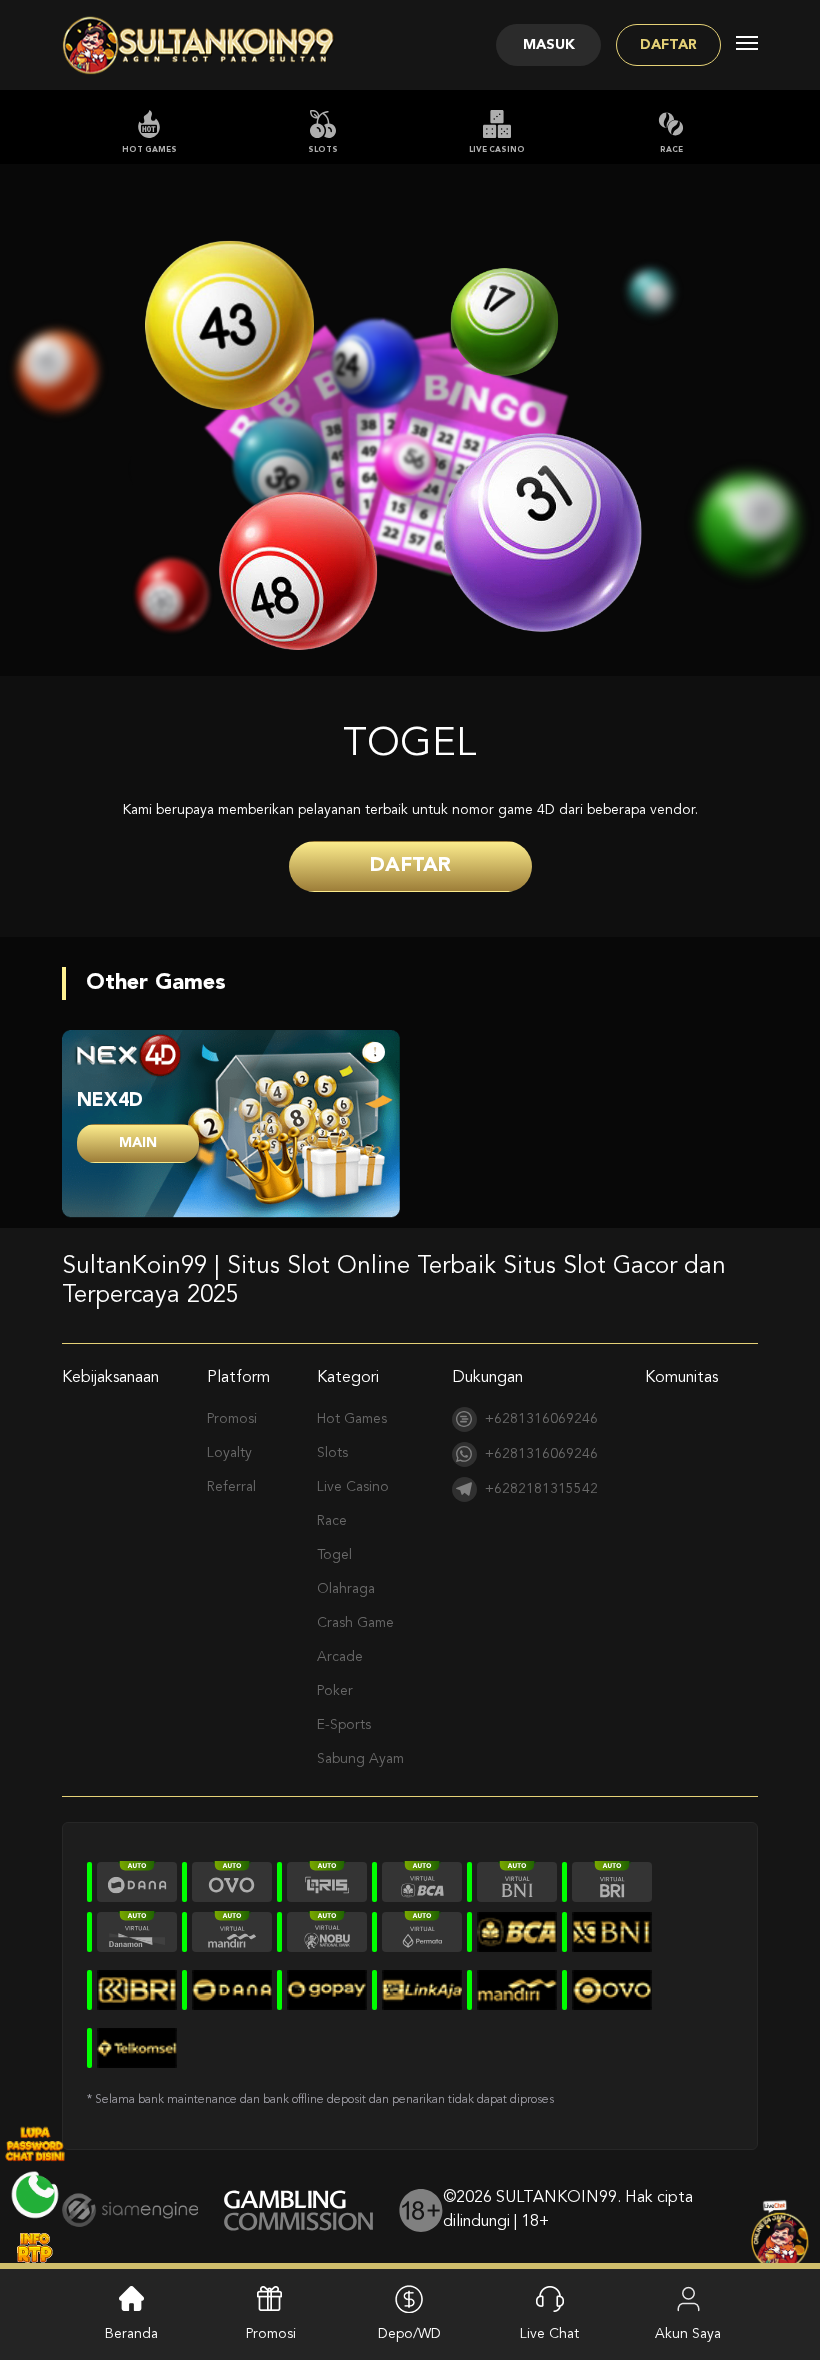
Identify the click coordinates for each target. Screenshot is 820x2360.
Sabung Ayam (360, 1759)
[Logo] (199, 45)
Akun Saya (688, 2334)
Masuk (549, 45)
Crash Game (355, 1623)
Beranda (131, 2334)
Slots (323, 150)
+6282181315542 (541, 1489)
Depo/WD (409, 2334)
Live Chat (549, 2334)
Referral (231, 1487)
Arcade (340, 1657)
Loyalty (229, 1453)
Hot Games (149, 150)
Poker (335, 1691)
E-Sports (344, 1725)
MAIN (138, 1143)
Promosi (232, 1419)
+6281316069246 (541, 1419)
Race (671, 150)
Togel (334, 1555)
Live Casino (497, 150)
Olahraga (346, 1589)
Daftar (668, 45)
